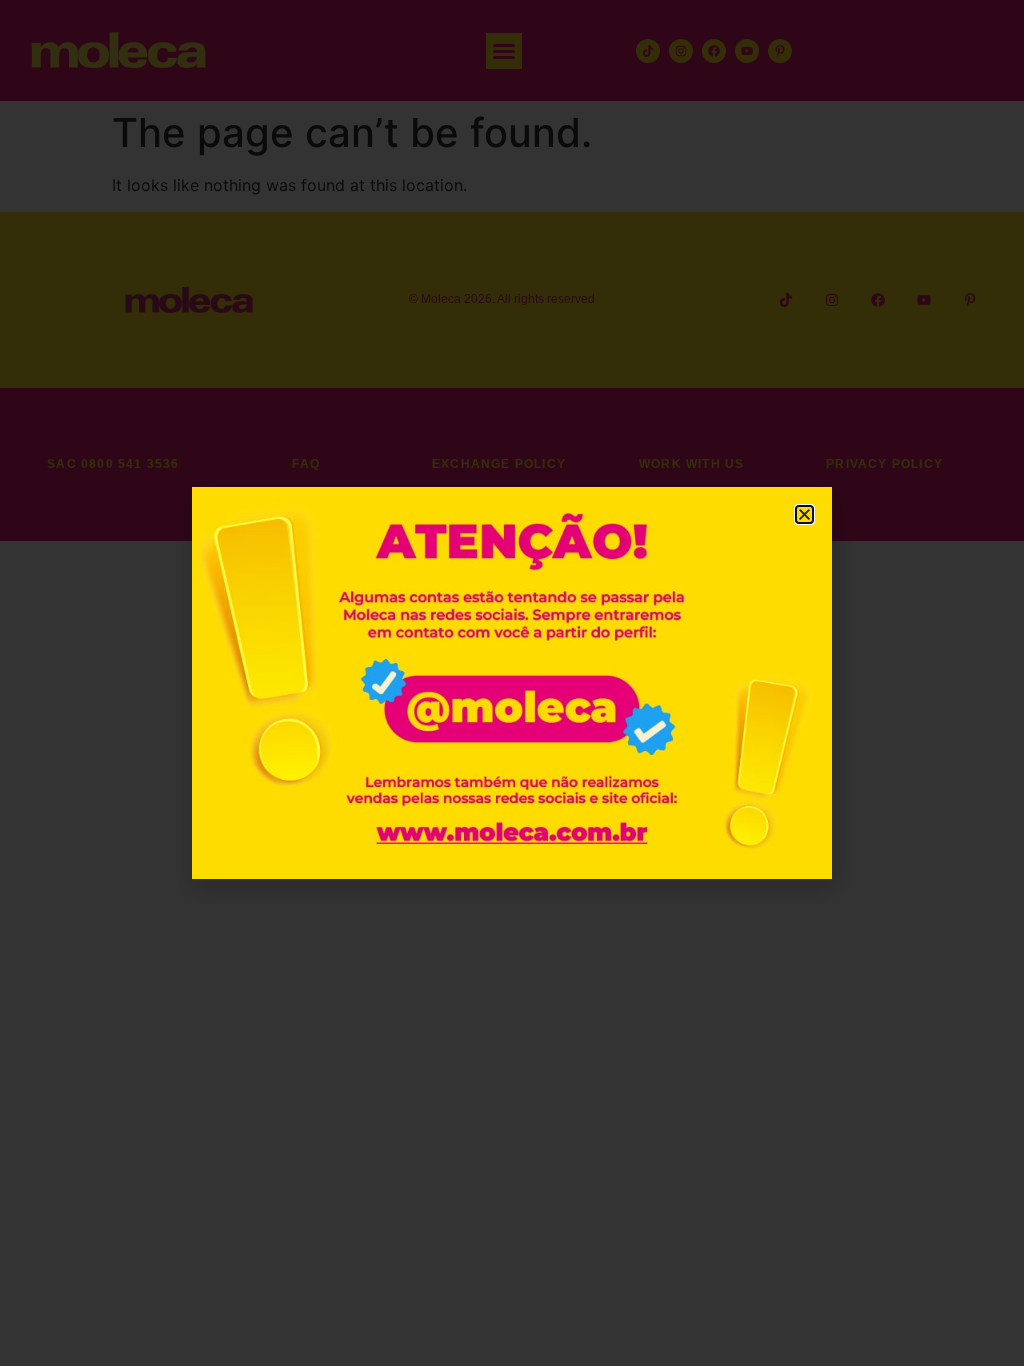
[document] (512, 683)
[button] (804, 514)
